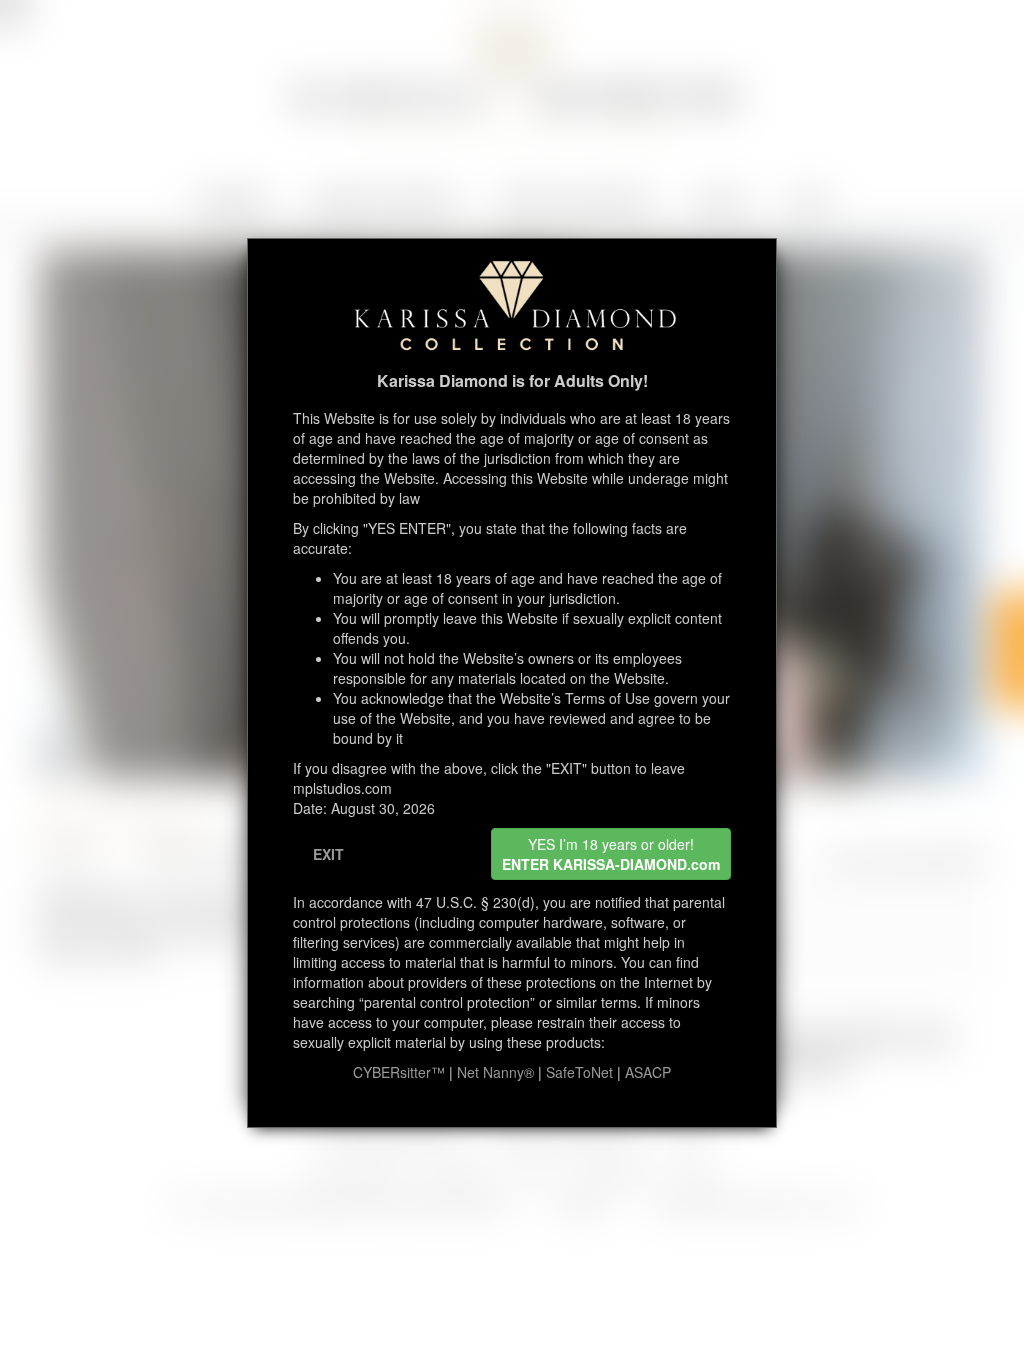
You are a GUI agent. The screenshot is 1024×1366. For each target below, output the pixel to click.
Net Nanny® (495, 1072)
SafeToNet (579, 1072)
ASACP (648, 1072)
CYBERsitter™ (399, 1072)
